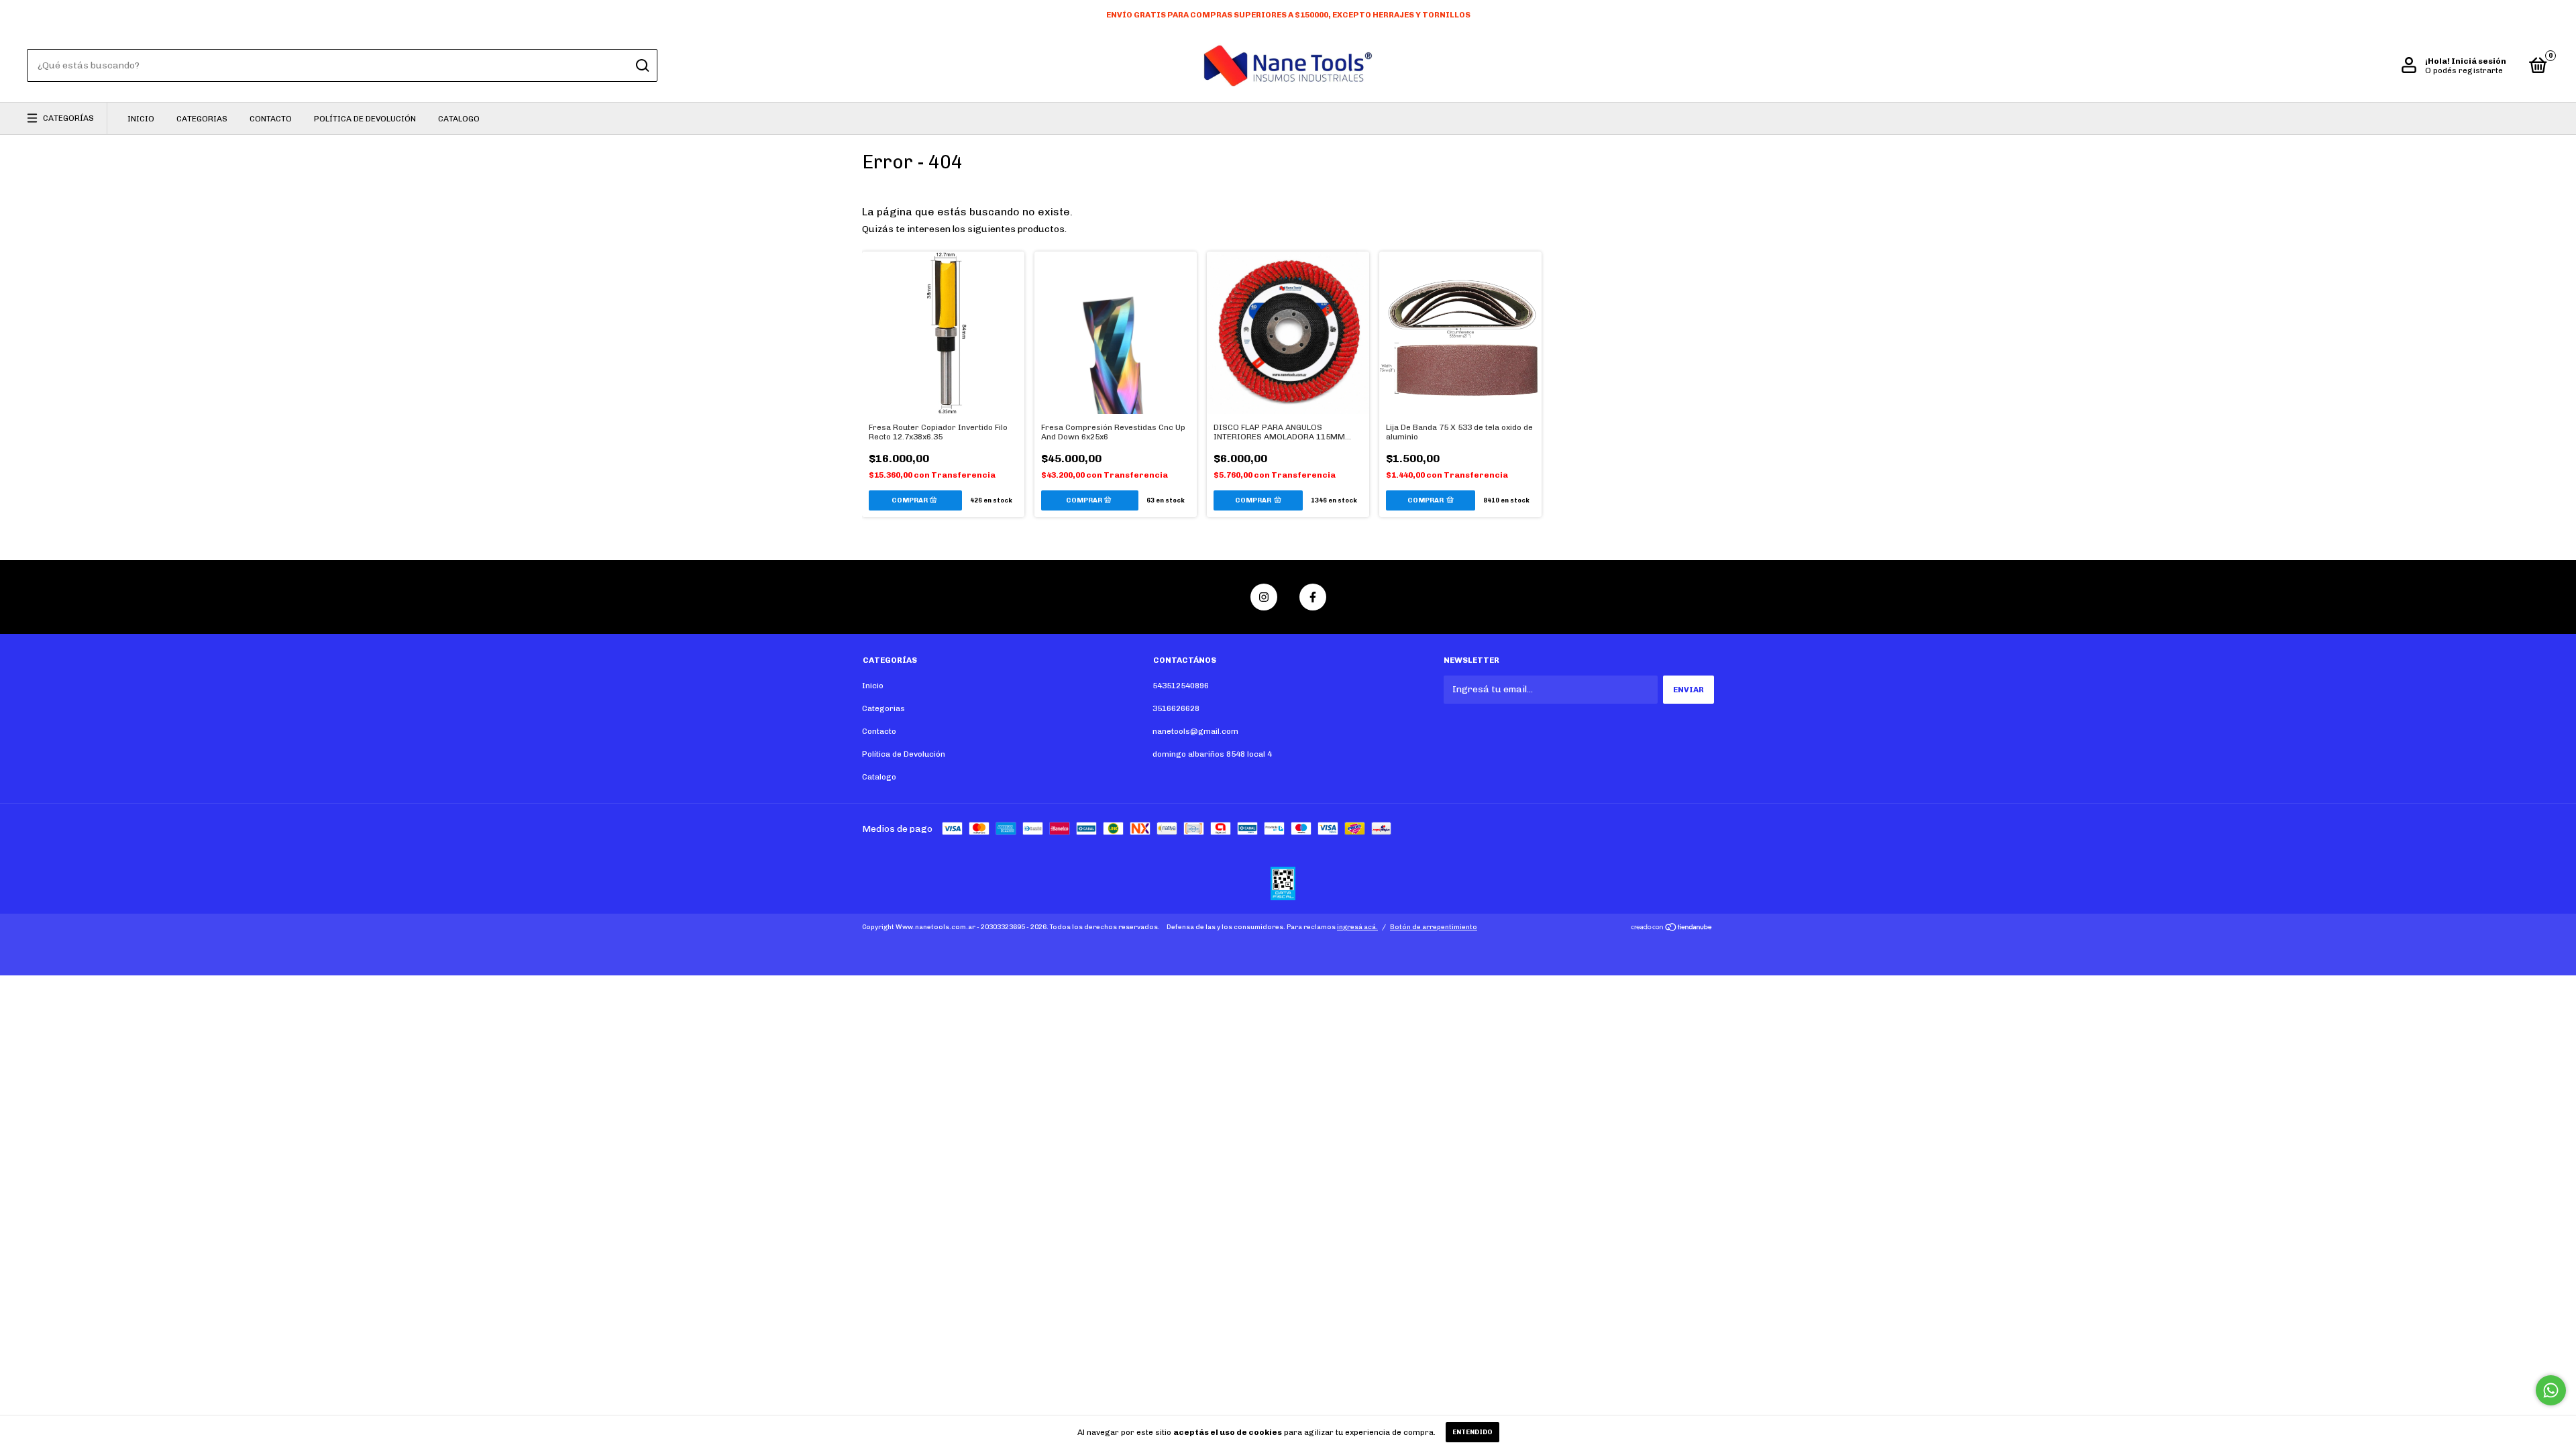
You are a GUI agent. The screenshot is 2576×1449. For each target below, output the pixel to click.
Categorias (202, 119)
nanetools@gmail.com (1195, 731)
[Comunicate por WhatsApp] (2551, 1390)
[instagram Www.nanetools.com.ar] (1264, 597)
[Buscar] (642, 66)
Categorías (68, 118)
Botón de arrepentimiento (1434, 927)
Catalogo (459, 119)
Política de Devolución (365, 119)
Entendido (1472, 1432)
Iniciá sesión (2479, 61)
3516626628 (1176, 708)
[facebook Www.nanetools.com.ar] (1313, 597)
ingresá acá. (1357, 927)
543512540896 (1181, 686)
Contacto (271, 119)
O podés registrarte (2464, 70)
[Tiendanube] (1672, 929)
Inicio (141, 119)
